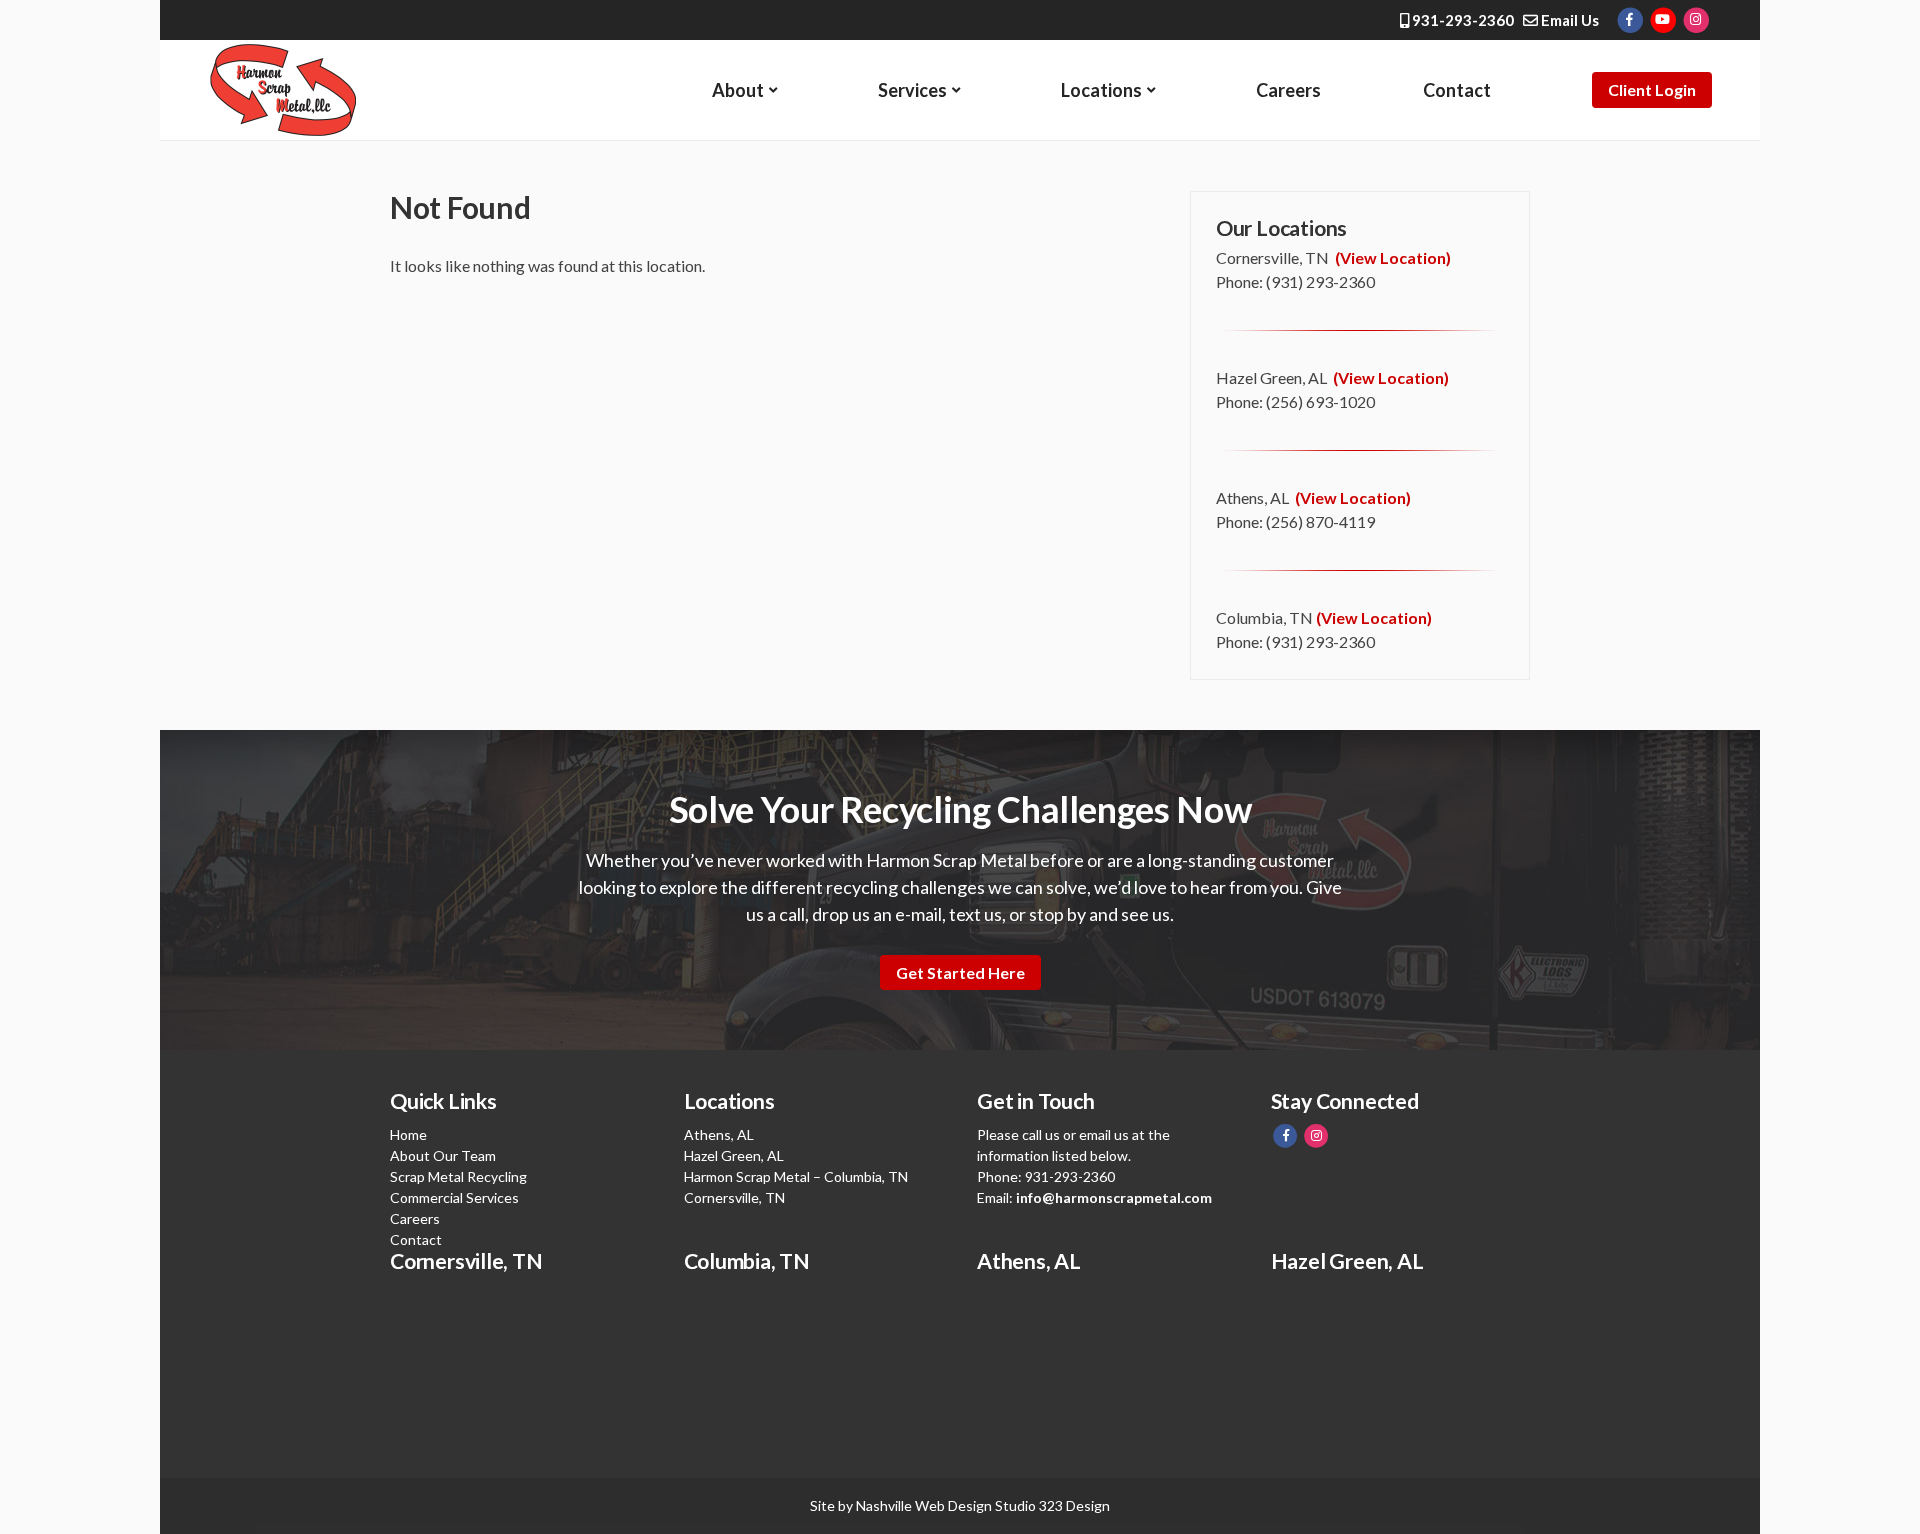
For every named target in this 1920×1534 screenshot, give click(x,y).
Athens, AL (719, 1134)
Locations (1101, 90)
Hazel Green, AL (734, 1155)
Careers (1288, 90)
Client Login (1652, 89)
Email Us (1568, 20)
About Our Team (443, 1155)
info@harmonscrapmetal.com (1114, 1197)
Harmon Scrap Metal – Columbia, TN (796, 1176)
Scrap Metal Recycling (458, 1176)
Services (912, 90)
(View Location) (1393, 257)
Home (408, 1134)
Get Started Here (960, 972)
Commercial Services (454, 1197)
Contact (1457, 90)
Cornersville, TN (734, 1197)
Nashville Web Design (924, 1505)
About (738, 90)
